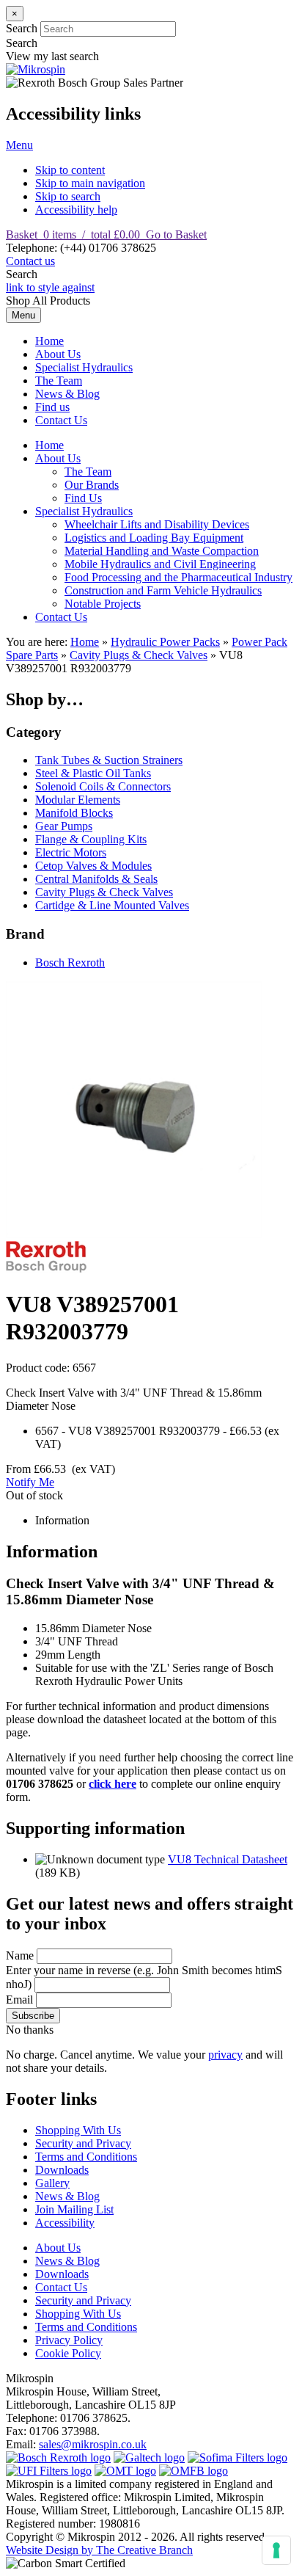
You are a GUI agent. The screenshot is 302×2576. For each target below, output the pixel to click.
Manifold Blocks (74, 813)
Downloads (62, 2170)
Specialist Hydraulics (84, 367)
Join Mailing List (74, 2209)
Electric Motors (71, 852)
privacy (225, 2055)
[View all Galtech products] (149, 2457)
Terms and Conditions (86, 2157)
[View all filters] (49, 2471)
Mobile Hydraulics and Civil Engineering (160, 564)
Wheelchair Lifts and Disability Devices (157, 524)
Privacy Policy (69, 2340)
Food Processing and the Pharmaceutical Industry (178, 577)
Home (49, 341)
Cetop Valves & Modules (93, 866)
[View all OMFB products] (194, 2471)
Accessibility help (76, 210)
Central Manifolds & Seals (96, 879)
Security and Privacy (83, 2143)
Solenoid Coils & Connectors (103, 786)
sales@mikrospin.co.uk (93, 2444)
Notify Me (30, 1482)
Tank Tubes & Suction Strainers (109, 760)
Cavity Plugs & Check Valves (139, 655)
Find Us (83, 498)
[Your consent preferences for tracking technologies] (276, 2550)
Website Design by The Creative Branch (99, 2550)
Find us (52, 407)
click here (113, 1784)
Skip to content (70, 170)
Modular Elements (78, 800)
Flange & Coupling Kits (91, 839)
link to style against (50, 287)
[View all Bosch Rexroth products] (58, 2457)
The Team (59, 381)
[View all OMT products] (125, 2471)
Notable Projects (103, 604)
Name (20, 1955)
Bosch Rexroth (70, 963)
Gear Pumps (64, 826)
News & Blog (67, 394)
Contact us (30, 261)
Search (22, 28)
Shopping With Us (78, 2130)
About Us (58, 354)
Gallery (52, 2183)
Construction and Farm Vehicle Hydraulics (163, 590)
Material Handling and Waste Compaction (162, 551)
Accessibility (65, 2223)
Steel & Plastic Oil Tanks (93, 773)
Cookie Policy (68, 2353)
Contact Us (61, 420)
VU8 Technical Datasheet (228, 1859)
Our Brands (92, 485)
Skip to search (68, 196)
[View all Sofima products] (237, 2457)
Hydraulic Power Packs (165, 642)
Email (19, 2000)
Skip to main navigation (90, 183)
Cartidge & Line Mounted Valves (112, 905)
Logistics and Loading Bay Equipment (154, 538)
